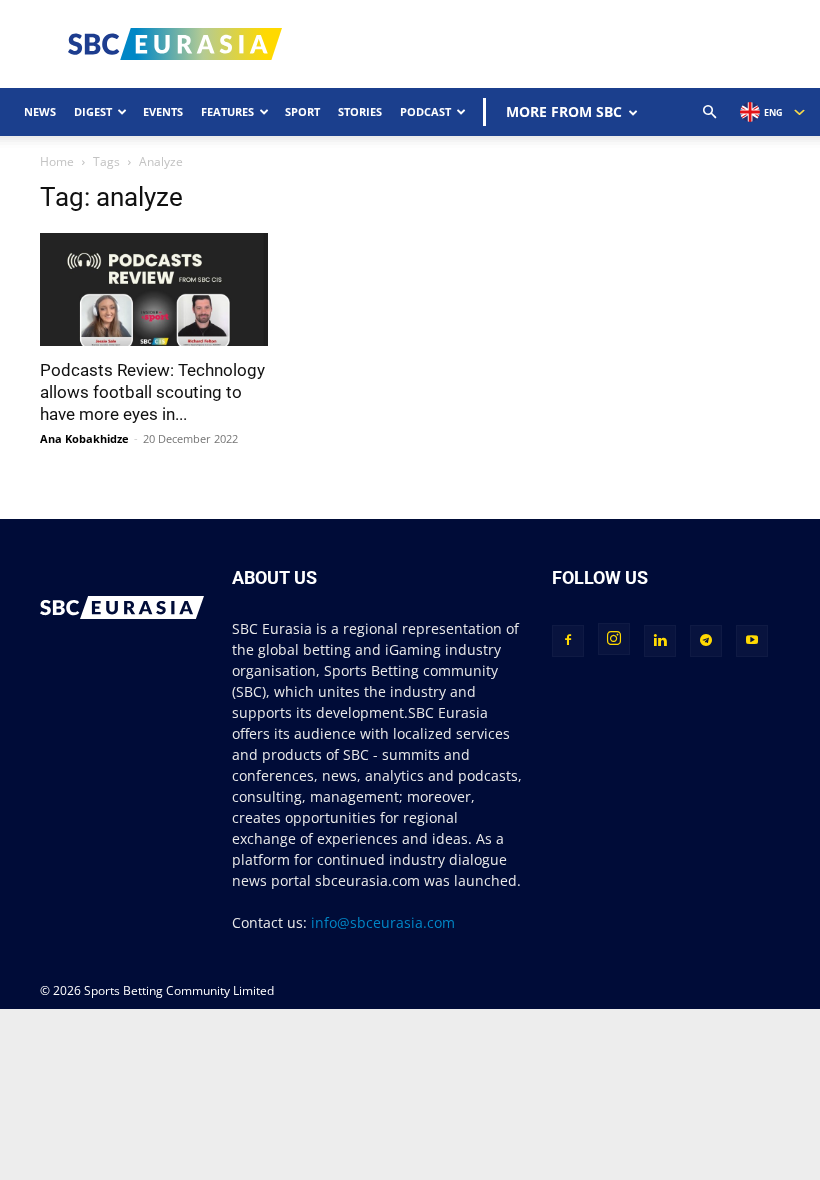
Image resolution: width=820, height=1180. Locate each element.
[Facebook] (568, 641)
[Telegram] (706, 641)
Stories (360, 111)
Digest (93, 111)
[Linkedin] (660, 641)
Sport (302, 111)
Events (163, 111)
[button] (710, 112)
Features (227, 111)
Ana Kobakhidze (84, 438)
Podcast (425, 111)
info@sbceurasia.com (383, 922)
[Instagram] (614, 639)
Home (57, 161)
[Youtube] (752, 641)
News (40, 111)
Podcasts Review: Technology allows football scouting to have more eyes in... (152, 392)
